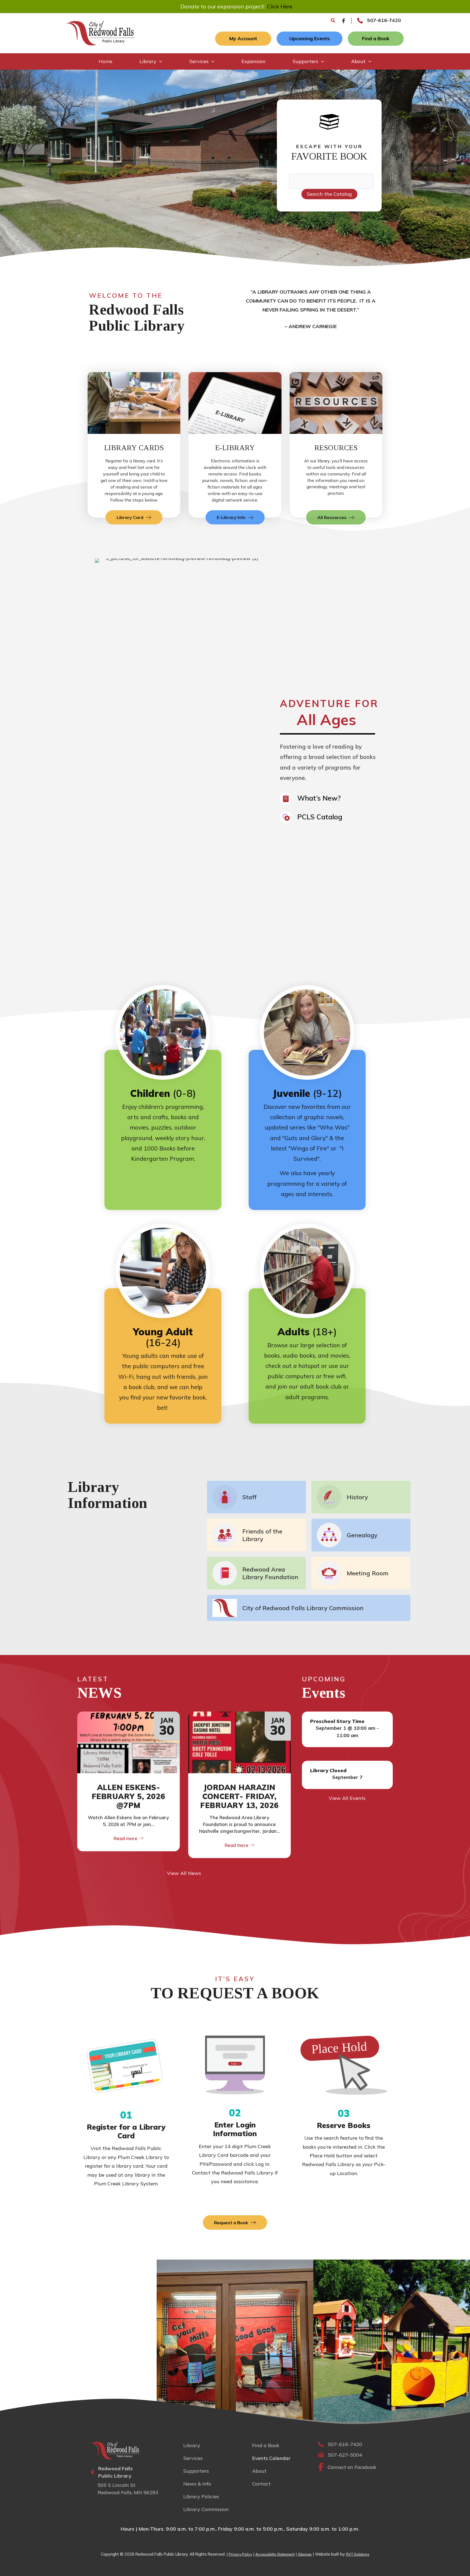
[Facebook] (344, 21)
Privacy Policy (240, 2554)
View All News (184, 1873)
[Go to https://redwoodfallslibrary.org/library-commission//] (309, 1608)
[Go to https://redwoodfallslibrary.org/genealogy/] (361, 1535)
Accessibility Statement (275, 2554)
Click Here (280, 6)
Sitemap (305, 2554)
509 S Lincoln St (117, 2485)
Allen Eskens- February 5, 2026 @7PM (129, 1796)
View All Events (347, 1798)
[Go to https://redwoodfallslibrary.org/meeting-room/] (361, 1573)
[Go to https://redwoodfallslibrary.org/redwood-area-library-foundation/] (256, 1573)
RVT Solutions (358, 2554)
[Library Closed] (347, 1775)
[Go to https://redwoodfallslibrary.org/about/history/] (361, 1497)
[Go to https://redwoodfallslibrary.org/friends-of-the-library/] (256, 1535)
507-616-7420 (384, 20)
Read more (126, 1838)
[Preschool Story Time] (347, 1729)
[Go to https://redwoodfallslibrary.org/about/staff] (256, 1497)
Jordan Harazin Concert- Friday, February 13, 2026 (239, 1796)
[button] (333, 21)
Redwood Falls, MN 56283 (128, 2492)
